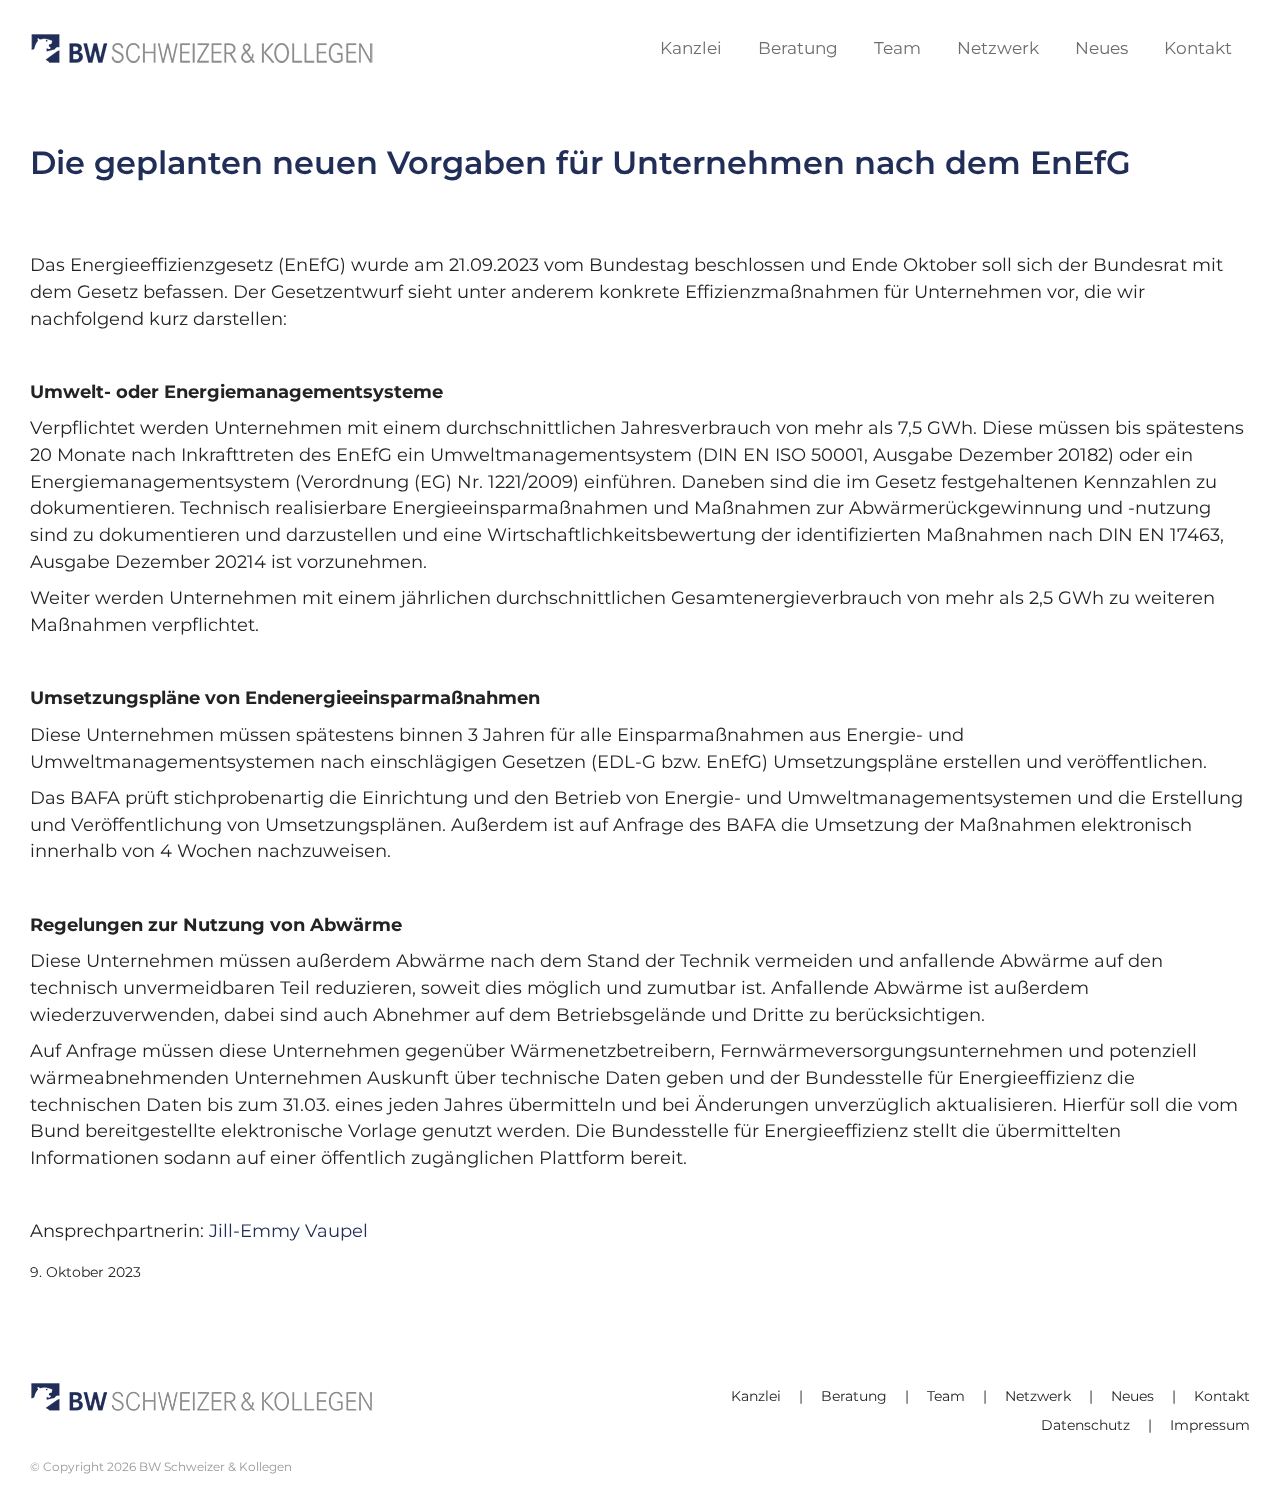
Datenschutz (1085, 1425)
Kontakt (1222, 1396)
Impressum (1210, 1425)
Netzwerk (1038, 1396)
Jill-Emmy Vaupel (286, 1230)
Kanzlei (756, 1396)
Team (946, 1396)
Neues (1132, 1396)
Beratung (854, 1396)
